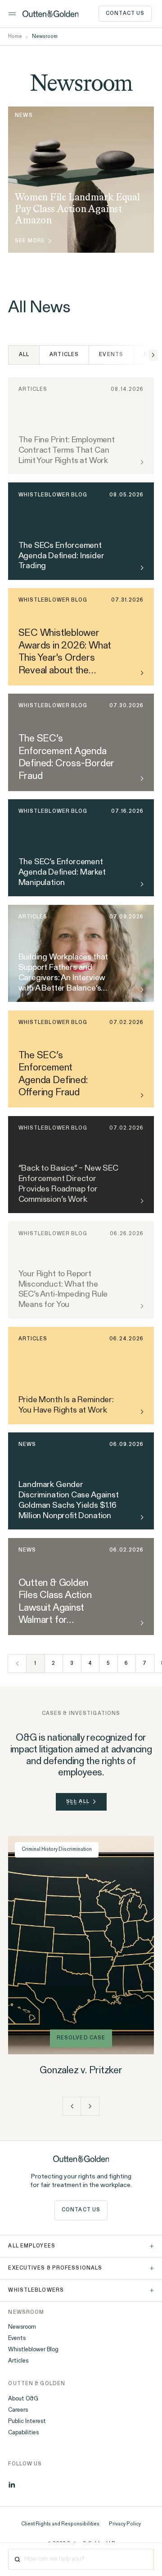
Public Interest (27, 2421)
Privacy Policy (125, 2524)
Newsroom (22, 2327)
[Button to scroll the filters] (153, 355)
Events (111, 355)
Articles (64, 355)
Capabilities (23, 2433)
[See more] (141, 673)
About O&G (23, 2399)
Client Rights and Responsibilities (60, 2524)
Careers (18, 2410)
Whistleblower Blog (33, 2350)
